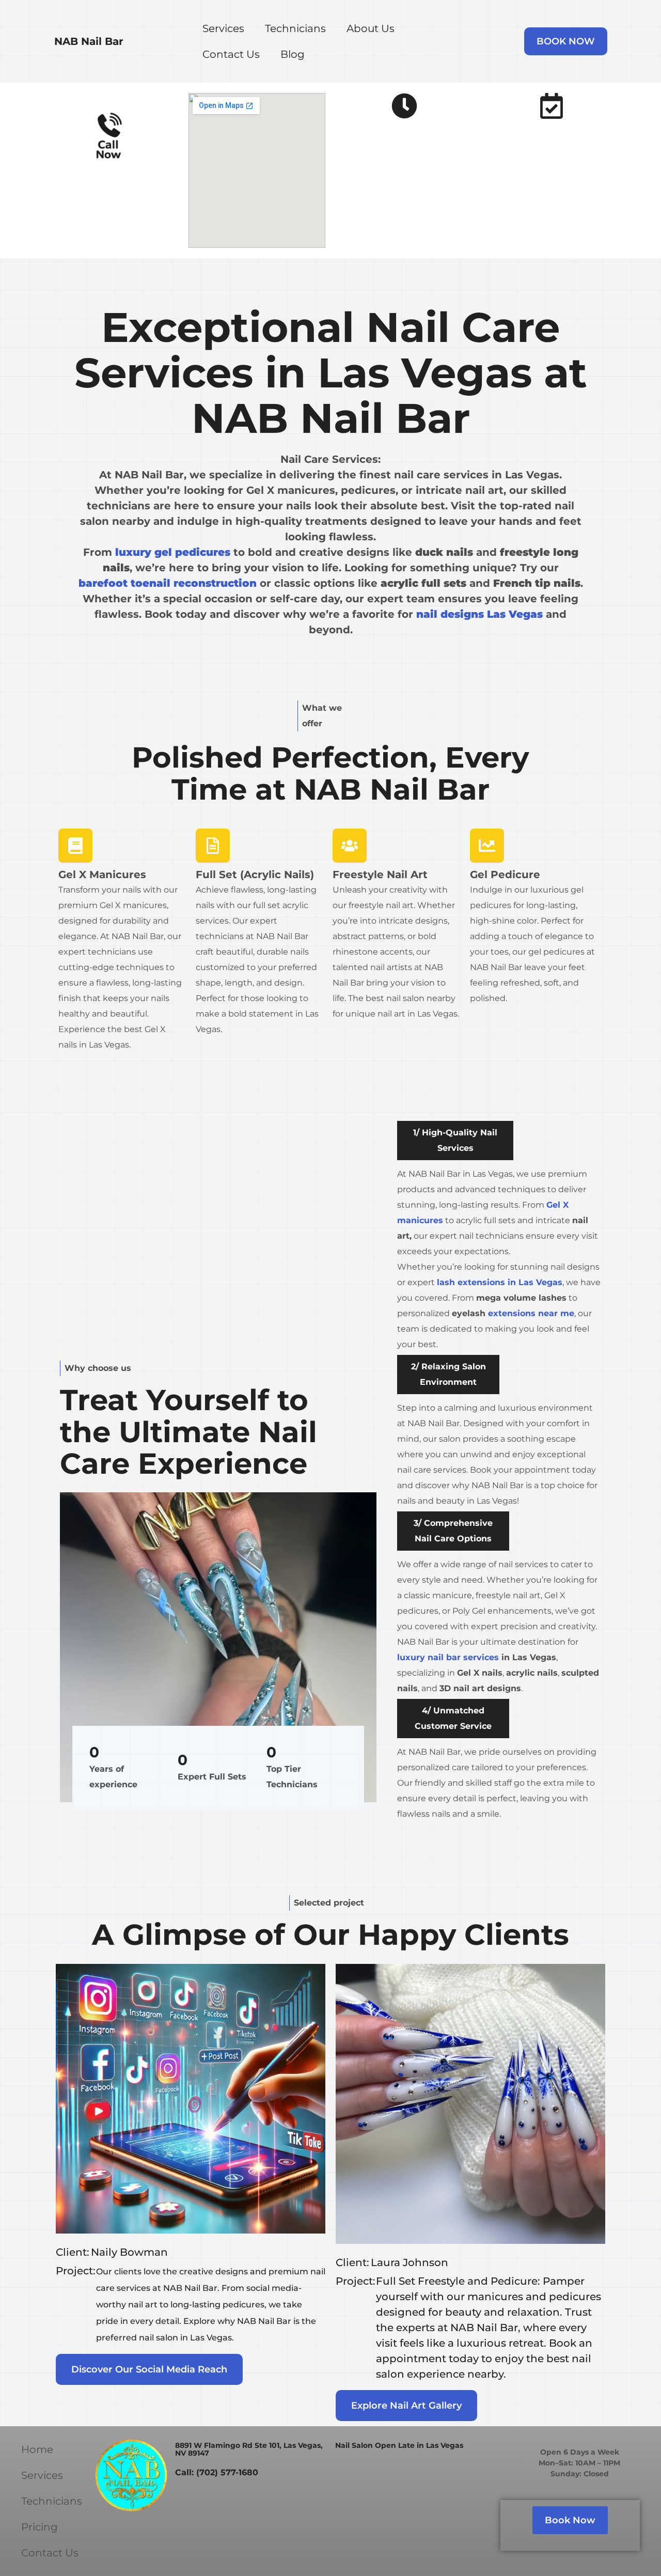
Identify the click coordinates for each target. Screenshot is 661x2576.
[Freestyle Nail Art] (350, 846)
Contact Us (231, 54)
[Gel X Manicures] (75, 846)
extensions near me (531, 1313)
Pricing (40, 2527)
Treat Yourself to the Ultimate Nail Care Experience (188, 1432)
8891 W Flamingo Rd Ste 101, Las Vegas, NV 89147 (249, 2449)
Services (223, 28)
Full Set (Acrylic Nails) (255, 875)
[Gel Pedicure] (487, 846)
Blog (293, 54)
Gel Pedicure (505, 875)
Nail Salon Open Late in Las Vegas (399, 2445)
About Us (371, 28)
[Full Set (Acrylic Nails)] (213, 846)
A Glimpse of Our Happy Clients (330, 1934)
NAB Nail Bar (89, 41)
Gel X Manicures (102, 875)
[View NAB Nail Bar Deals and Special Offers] (552, 106)
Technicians (295, 28)
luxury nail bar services (448, 1657)
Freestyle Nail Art (380, 875)
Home (37, 2449)
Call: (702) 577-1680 (217, 2472)
